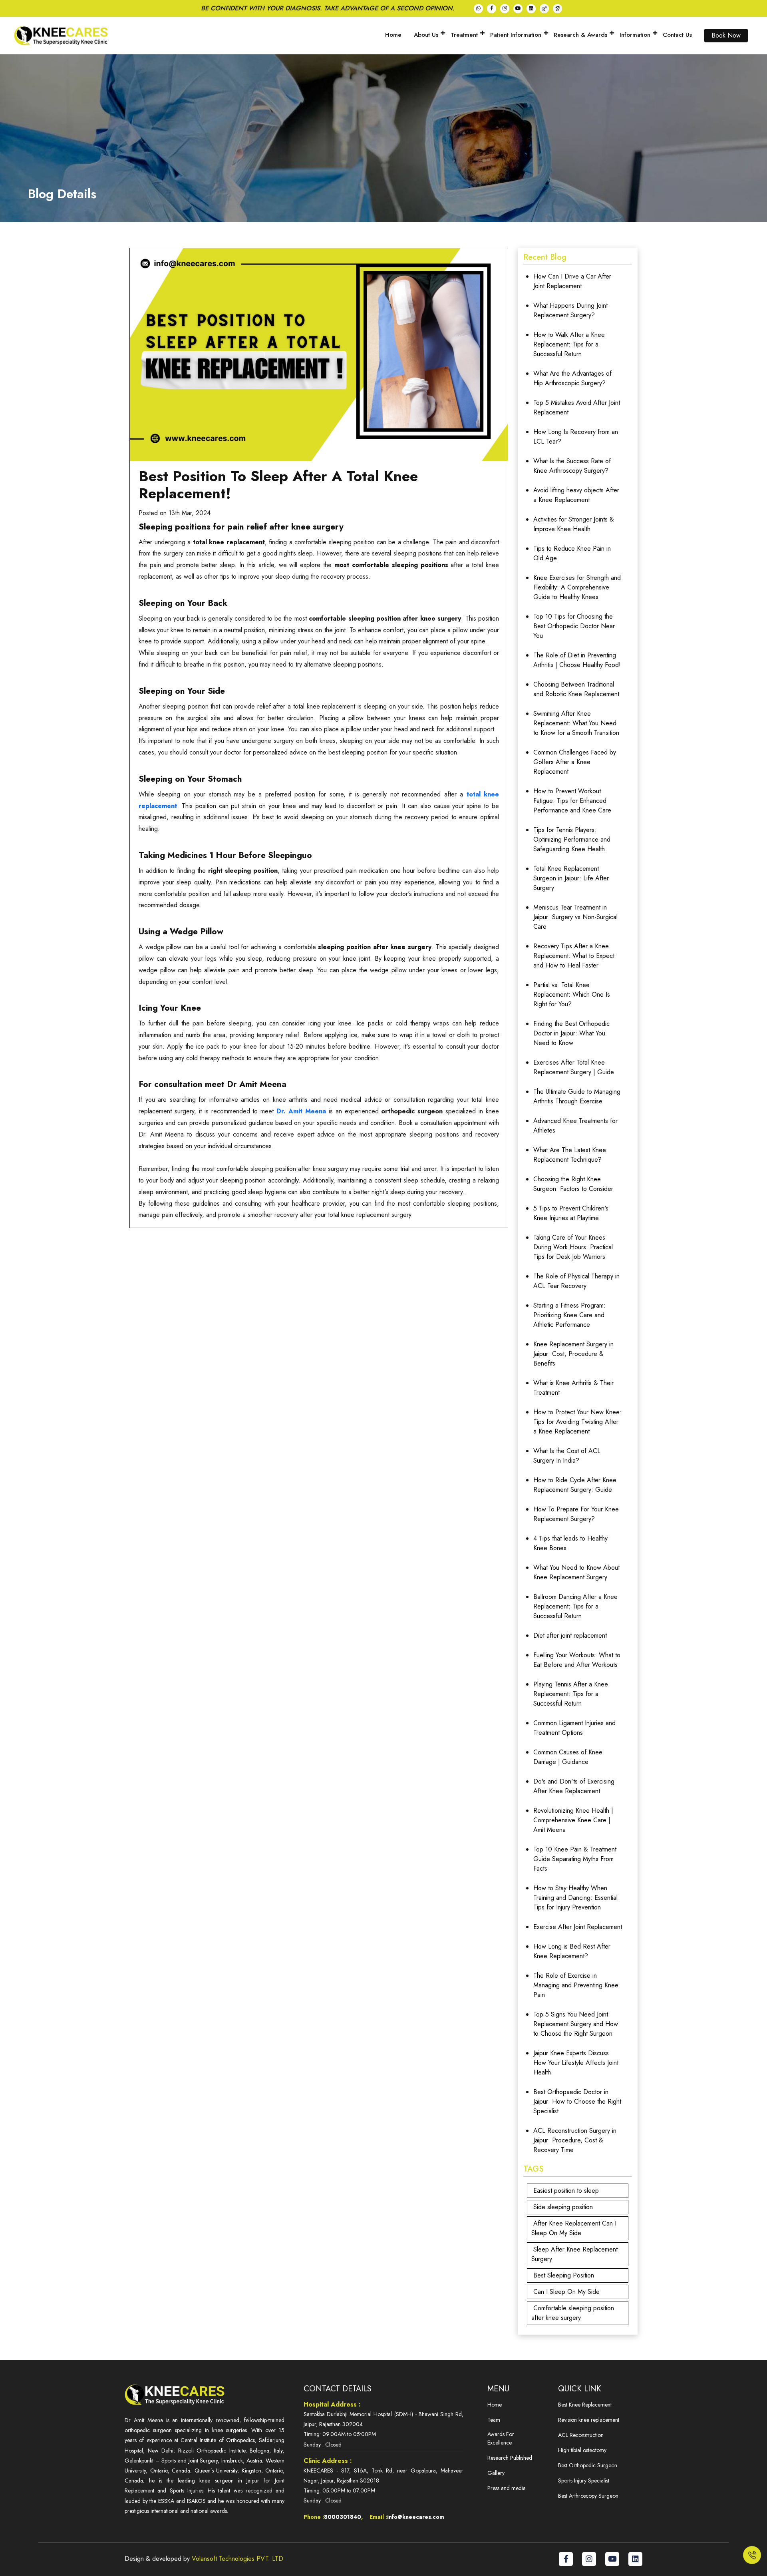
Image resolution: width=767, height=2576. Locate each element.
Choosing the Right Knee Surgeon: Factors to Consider (573, 1184)
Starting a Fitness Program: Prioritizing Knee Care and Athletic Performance (569, 1315)
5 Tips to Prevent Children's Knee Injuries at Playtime (571, 1213)
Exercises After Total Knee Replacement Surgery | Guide (574, 1067)
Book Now (726, 35)
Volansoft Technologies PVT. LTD (236, 2559)
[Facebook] (492, 9)
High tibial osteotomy (582, 2450)
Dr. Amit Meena (301, 1111)
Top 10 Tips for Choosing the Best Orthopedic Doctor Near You (574, 626)
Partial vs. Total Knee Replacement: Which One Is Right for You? (572, 994)
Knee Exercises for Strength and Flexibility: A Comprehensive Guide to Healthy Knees (577, 587)
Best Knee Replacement (585, 2405)
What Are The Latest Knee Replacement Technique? (570, 1155)
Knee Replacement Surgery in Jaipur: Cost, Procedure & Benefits (573, 1354)
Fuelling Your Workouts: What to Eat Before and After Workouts (577, 1660)
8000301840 (343, 2517)
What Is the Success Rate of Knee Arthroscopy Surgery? (572, 466)
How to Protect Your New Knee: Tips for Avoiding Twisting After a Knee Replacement (577, 1422)
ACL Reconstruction (581, 2435)
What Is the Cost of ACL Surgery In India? (567, 1456)
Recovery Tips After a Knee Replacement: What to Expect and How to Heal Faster (574, 956)
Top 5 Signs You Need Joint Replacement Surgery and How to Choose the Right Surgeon (576, 2024)
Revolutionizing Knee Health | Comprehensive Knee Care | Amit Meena (573, 1820)
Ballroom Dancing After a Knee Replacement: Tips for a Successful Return (575, 1606)
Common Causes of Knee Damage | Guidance (568, 1757)
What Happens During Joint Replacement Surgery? (570, 310)
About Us (426, 35)
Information (635, 35)
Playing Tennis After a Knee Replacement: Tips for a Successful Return (571, 1694)
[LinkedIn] (531, 9)
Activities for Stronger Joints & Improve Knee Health (574, 524)
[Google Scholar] (557, 9)
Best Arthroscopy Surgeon (588, 2496)
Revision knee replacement (589, 2420)
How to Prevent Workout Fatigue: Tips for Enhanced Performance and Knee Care (572, 801)
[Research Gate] (544, 9)
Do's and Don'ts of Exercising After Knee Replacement (574, 1786)
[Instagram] (505, 9)
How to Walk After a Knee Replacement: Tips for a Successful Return (569, 344)
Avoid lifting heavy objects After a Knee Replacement (576, 495)
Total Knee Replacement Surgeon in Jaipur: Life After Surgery (571, 878)
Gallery (496, 2473)
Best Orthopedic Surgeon (588, 2465)
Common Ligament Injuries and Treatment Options (574, 1728)
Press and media (507, 2488)
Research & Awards (580, 35)
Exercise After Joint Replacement (578, 1927)
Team (494, 2420)
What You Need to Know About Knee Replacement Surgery (576, 1572)
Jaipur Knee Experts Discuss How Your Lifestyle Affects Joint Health (576, 2063)
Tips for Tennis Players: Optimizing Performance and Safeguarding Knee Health (572, 839)
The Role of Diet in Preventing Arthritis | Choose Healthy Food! (577, 660)
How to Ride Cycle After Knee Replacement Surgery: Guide (575, 1485)
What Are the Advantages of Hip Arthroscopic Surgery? (572, 378)
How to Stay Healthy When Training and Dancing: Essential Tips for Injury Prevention (575, 1898)
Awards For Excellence (501, 2438)
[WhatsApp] (478, 9)
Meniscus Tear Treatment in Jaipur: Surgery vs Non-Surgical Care (575, 917)
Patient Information (516, 35)
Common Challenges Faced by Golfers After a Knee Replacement (575, 762)
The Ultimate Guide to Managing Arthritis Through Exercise (577, 1096)
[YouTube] (518, 9)
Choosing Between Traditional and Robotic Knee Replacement (576, 689)
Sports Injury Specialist (584, 2480)
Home (393, 35)
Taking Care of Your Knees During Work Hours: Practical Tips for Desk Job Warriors (573, 1247)
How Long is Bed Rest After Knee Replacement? (572, 1951)
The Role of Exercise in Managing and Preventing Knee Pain (576, 1985)
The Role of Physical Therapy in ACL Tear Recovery (576, 1281)
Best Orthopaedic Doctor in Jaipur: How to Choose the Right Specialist (577, 2101)
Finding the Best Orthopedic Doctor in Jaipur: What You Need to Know (571, 1033)
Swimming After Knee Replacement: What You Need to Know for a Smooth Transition (576, 723)
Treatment (464, 35)
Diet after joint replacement (570, 1635)
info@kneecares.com (416, 2517)
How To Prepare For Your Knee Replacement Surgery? (576, 1514)
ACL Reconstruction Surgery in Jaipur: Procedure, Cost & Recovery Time (575, 2140)
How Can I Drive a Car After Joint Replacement (572, 281)
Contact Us (677, 35)
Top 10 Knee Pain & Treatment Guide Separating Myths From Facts (575, 1859)
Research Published (510, 2458)
